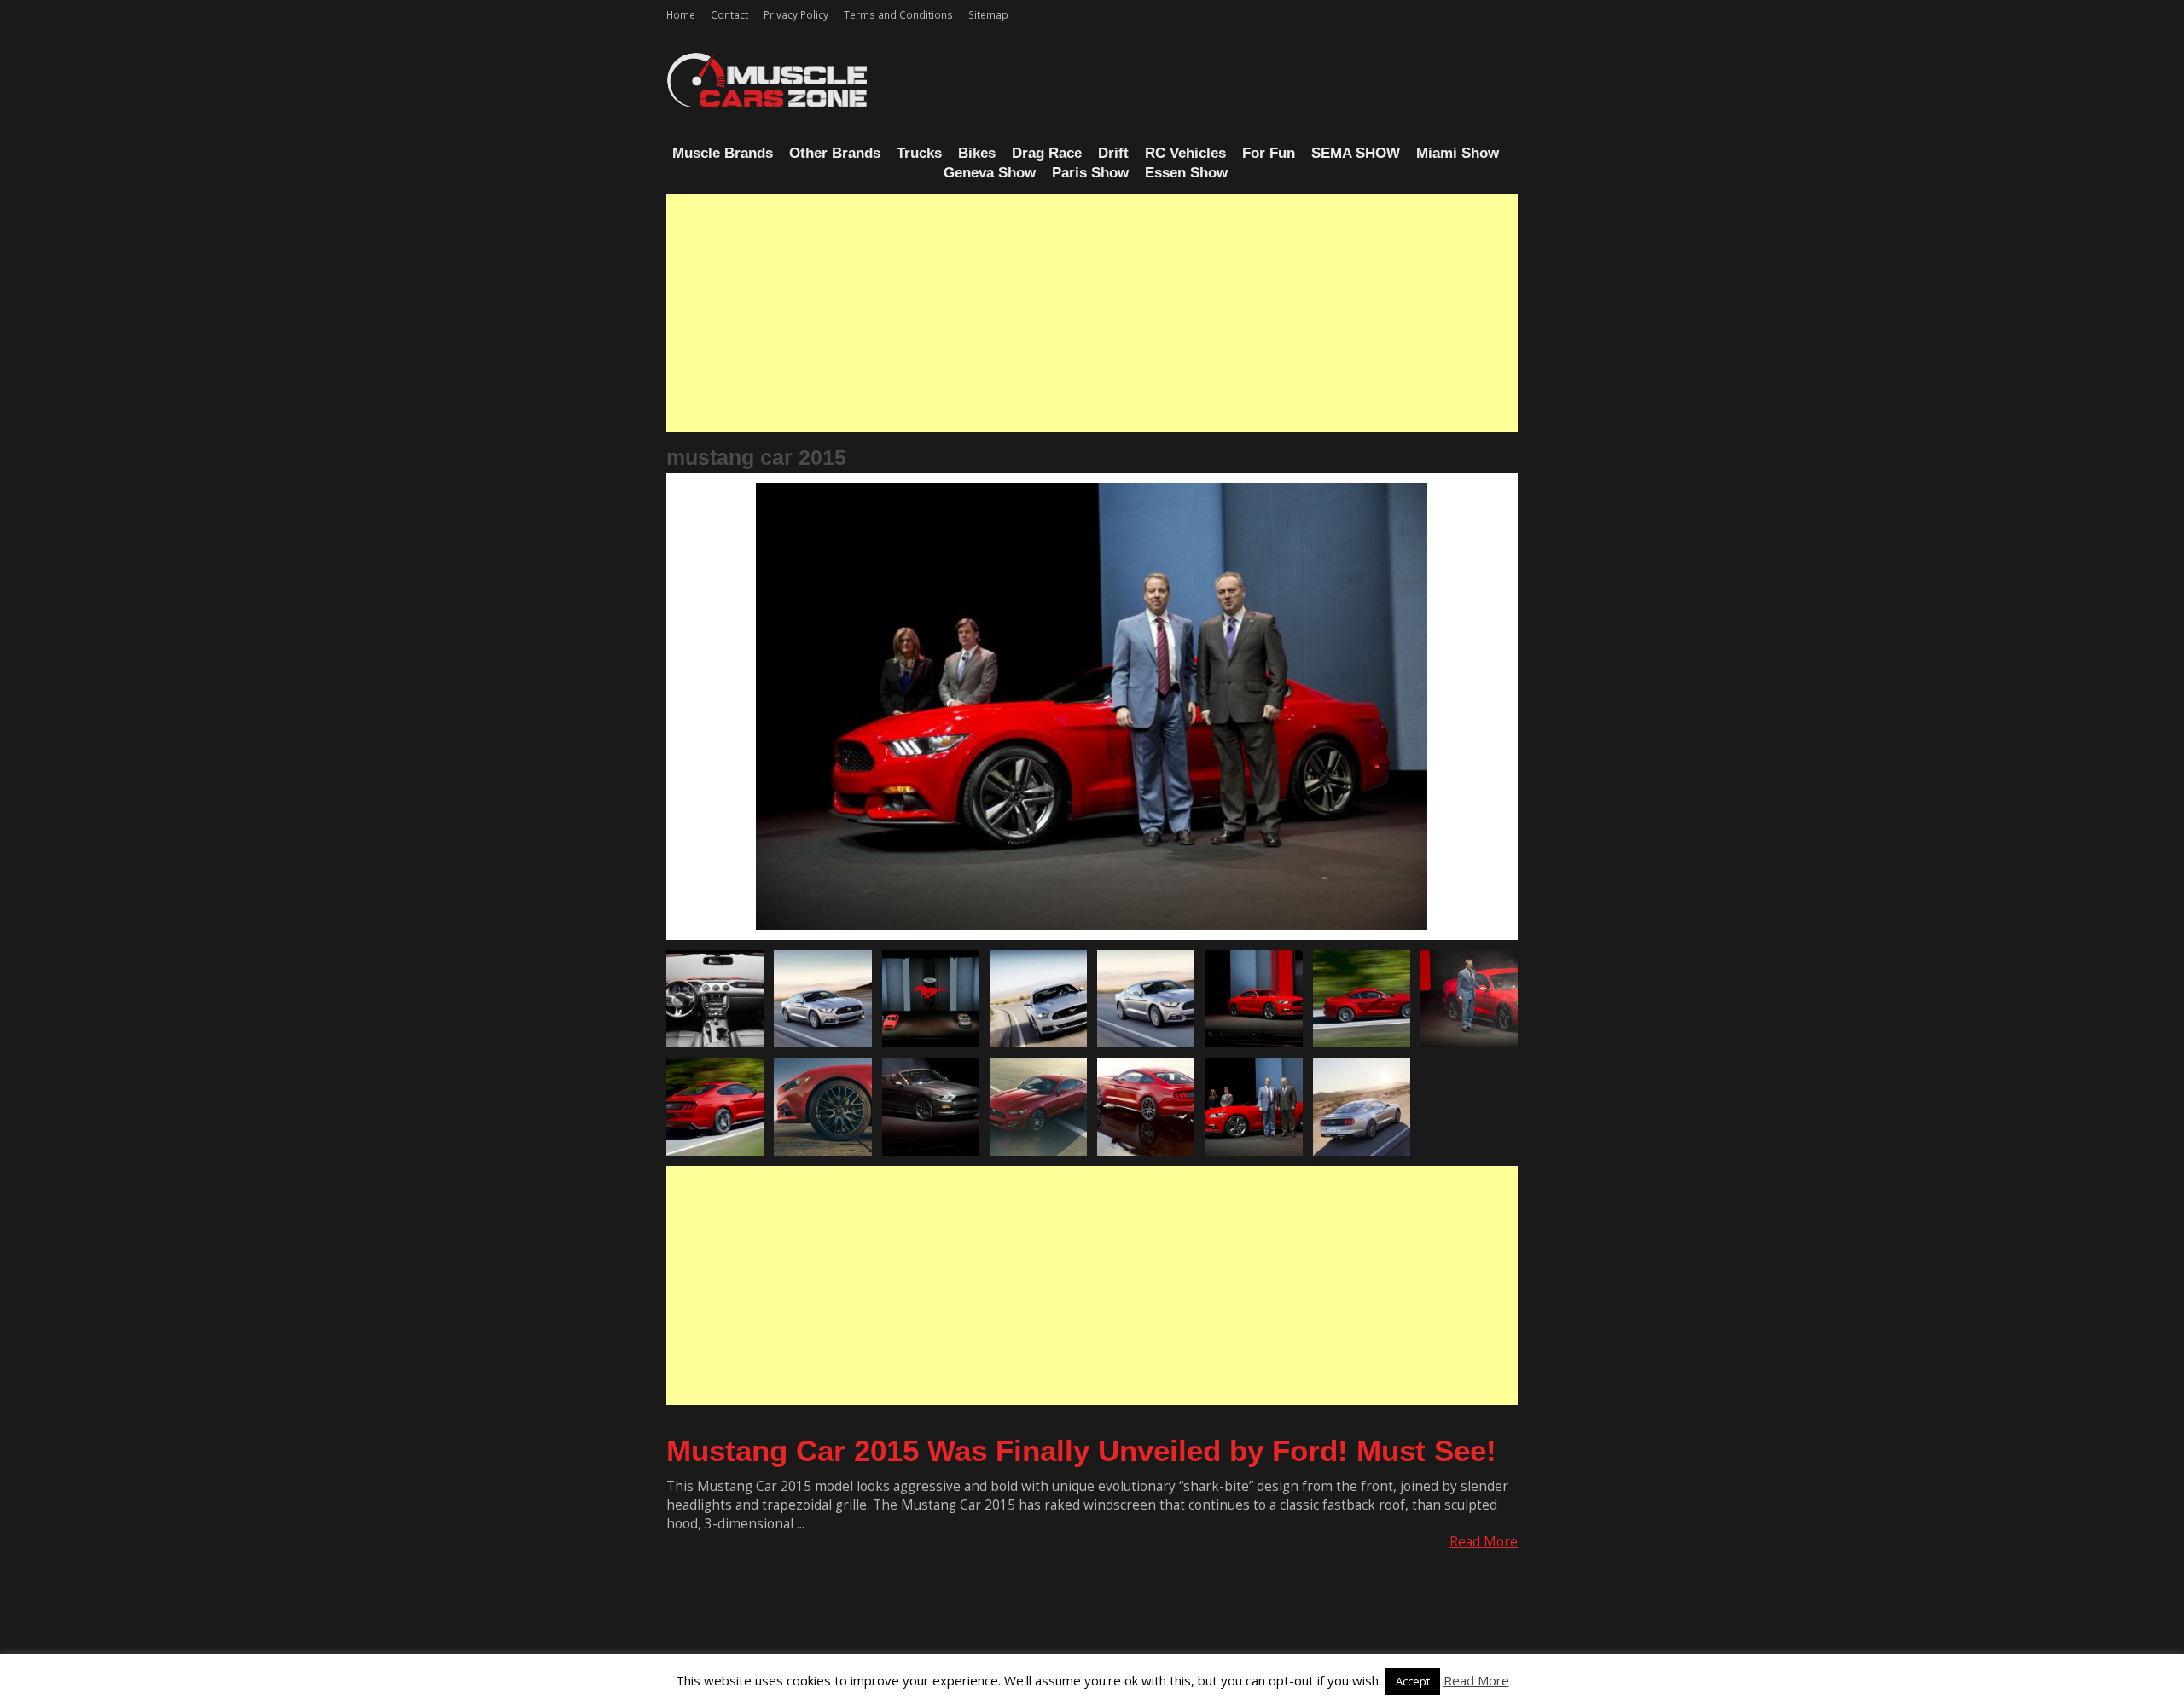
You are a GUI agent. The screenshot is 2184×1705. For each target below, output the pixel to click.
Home (681, 14)
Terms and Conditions (898, 14)
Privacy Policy (796, 14)
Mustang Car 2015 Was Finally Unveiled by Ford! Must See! (1081, 1450)
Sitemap (988, 14)
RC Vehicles (1185, 153)
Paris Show (1090, 173)
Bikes (977, 153)
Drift (1113, 153)
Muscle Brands (723, 153)
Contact (729, 14)
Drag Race (1047, 153)
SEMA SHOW (1356, 153)
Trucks (919, 153)
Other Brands (835, 153)
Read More (1484, 1542)
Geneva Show (990, 173)
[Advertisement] (1092, 313)
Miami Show (1458, 153)
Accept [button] (1413, 1681)
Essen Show (1186, 173)
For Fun (1269, 153)
